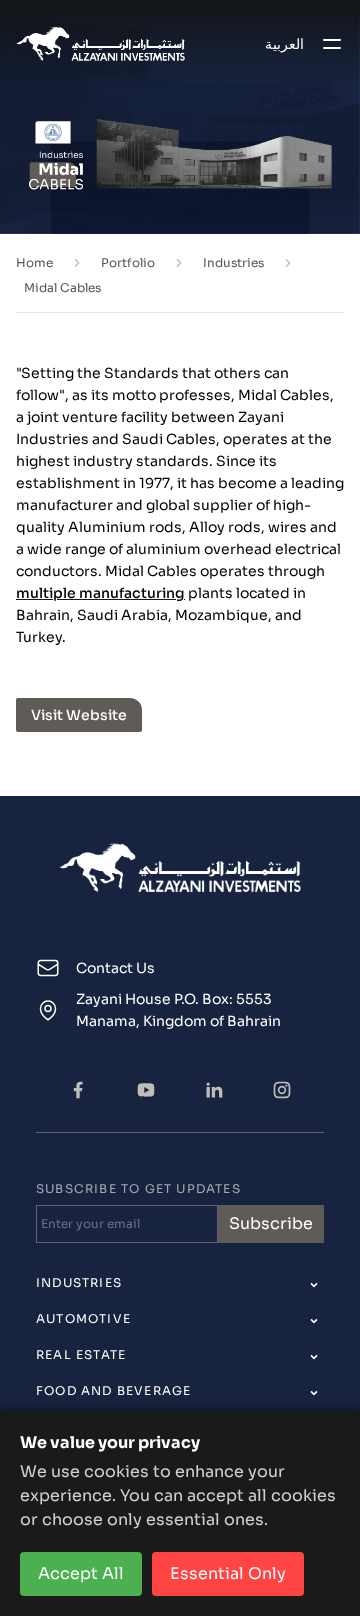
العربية (284, 44)
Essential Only (228, 1573)
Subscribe (271, 1223)
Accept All (81, 1573)
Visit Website (79, 715)
